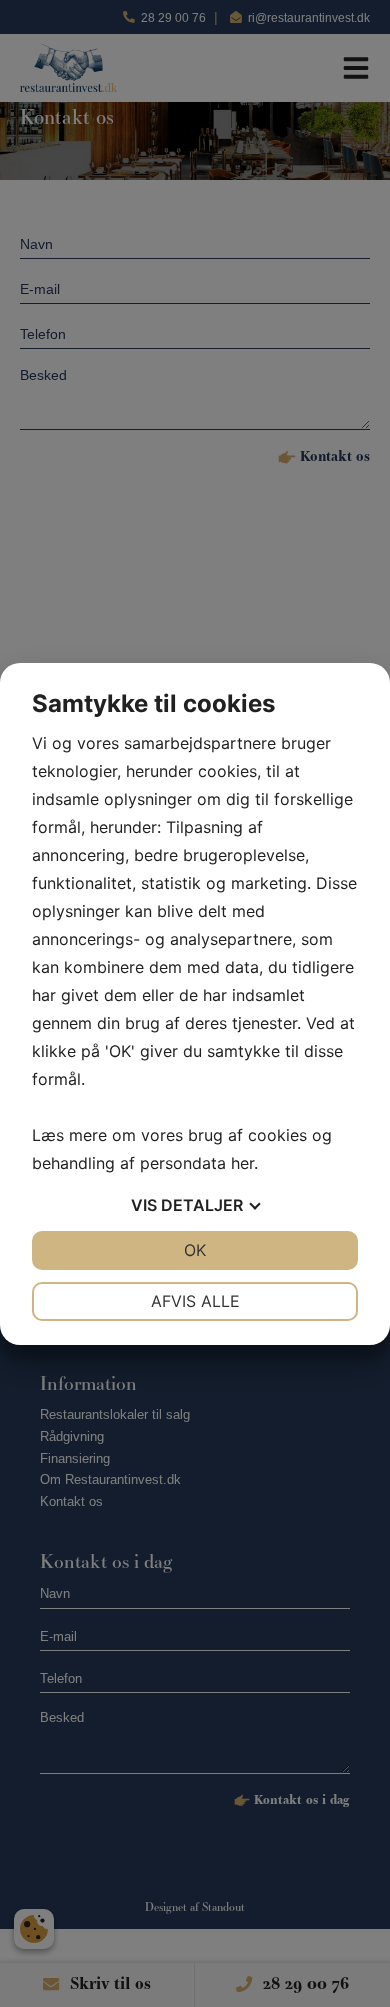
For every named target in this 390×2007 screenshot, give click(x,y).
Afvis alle (195, 1301)
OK (195, 1250)
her (242, 1163)
